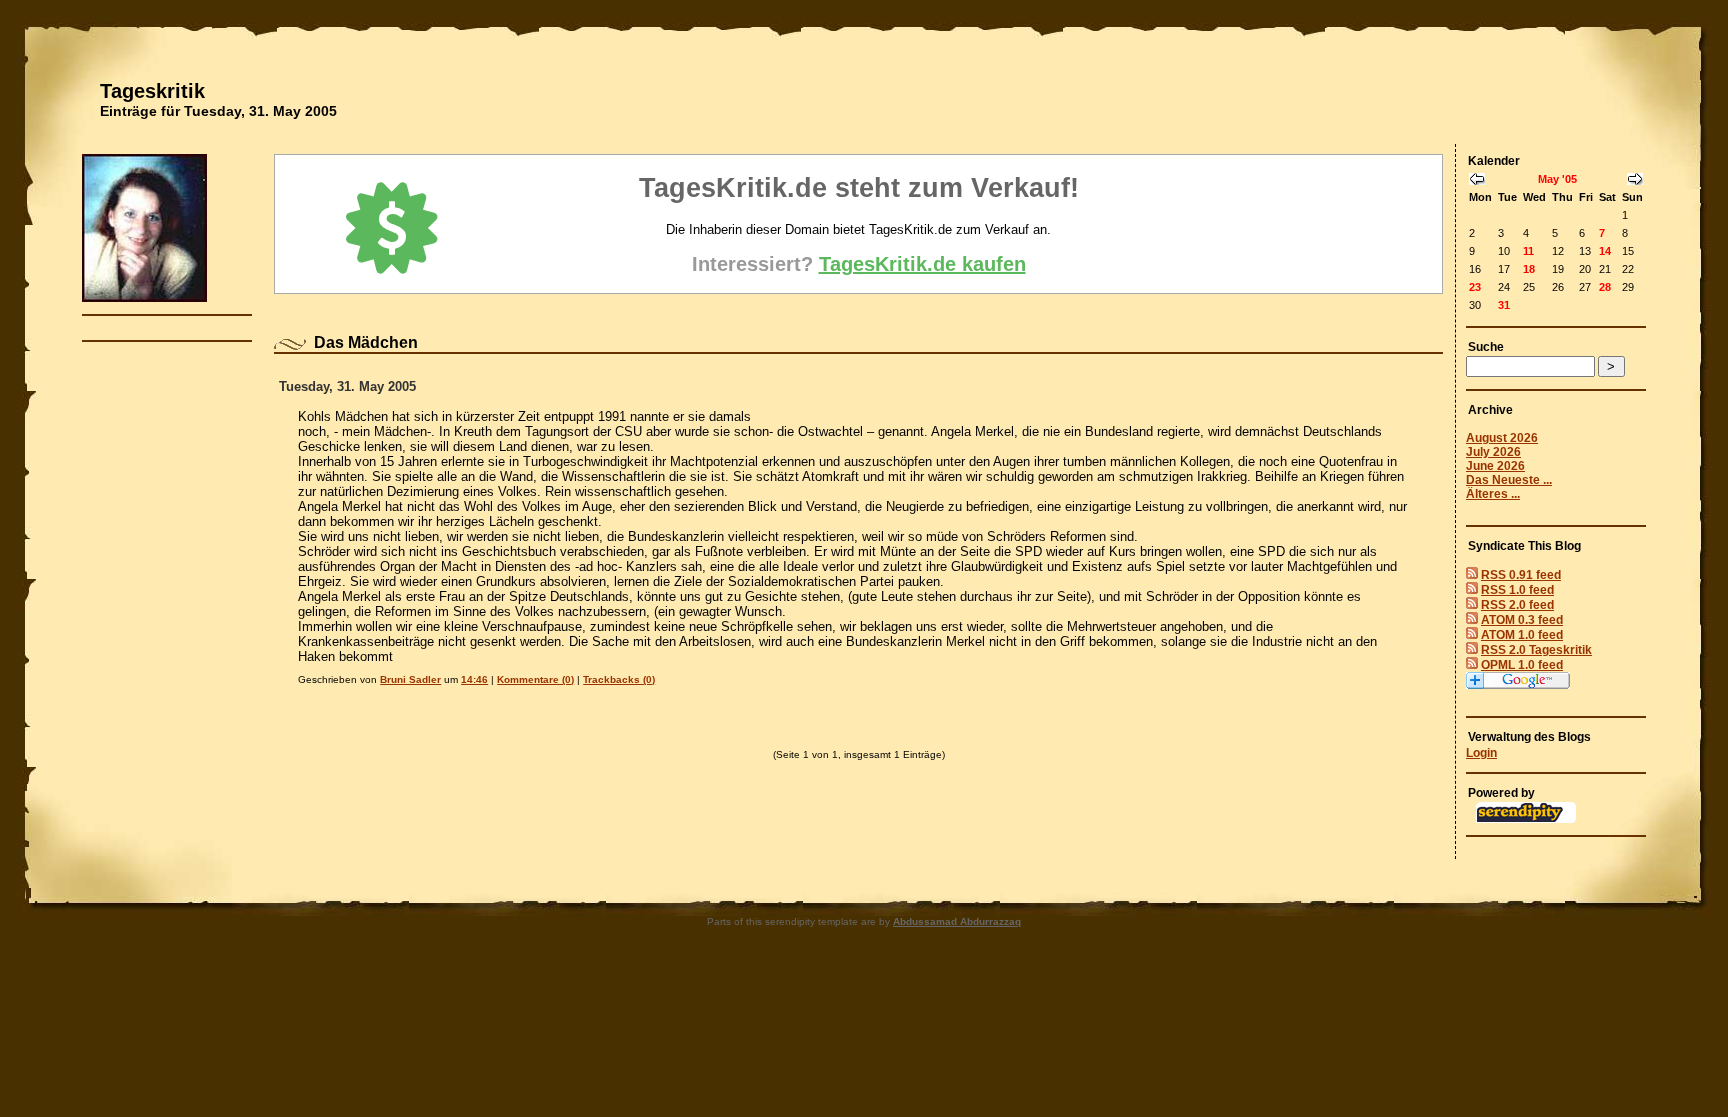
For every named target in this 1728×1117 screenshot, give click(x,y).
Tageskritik (152, 91)
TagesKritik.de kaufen (922, 264)
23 (1475, 287)
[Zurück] (1477, 181)
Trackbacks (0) (619, 679)
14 (1605, 251)
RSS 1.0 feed (1517, 590)
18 (1529, 269)
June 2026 (1495, 466)
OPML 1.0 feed (1522, 665)
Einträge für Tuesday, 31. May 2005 (218, 111)
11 (1528, 251)
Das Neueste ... (1509, 480)
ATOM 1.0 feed (1522, 635)
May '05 (1557, 179)
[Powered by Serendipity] (1526, 819)
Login (1481, 753)
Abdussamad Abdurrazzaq (957, 921)
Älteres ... (1493, 494)
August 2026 (1502, 438)
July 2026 (1493, 452)
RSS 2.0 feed (1517, 605)
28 (1605, 287)
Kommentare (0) (535, 679)
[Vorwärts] (1635, 181)
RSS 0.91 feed (1521, 575)
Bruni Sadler (410, 679)
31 (1504, 305)
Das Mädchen (366, 342)
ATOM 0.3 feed (1522, 620)
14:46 (474, 679)
